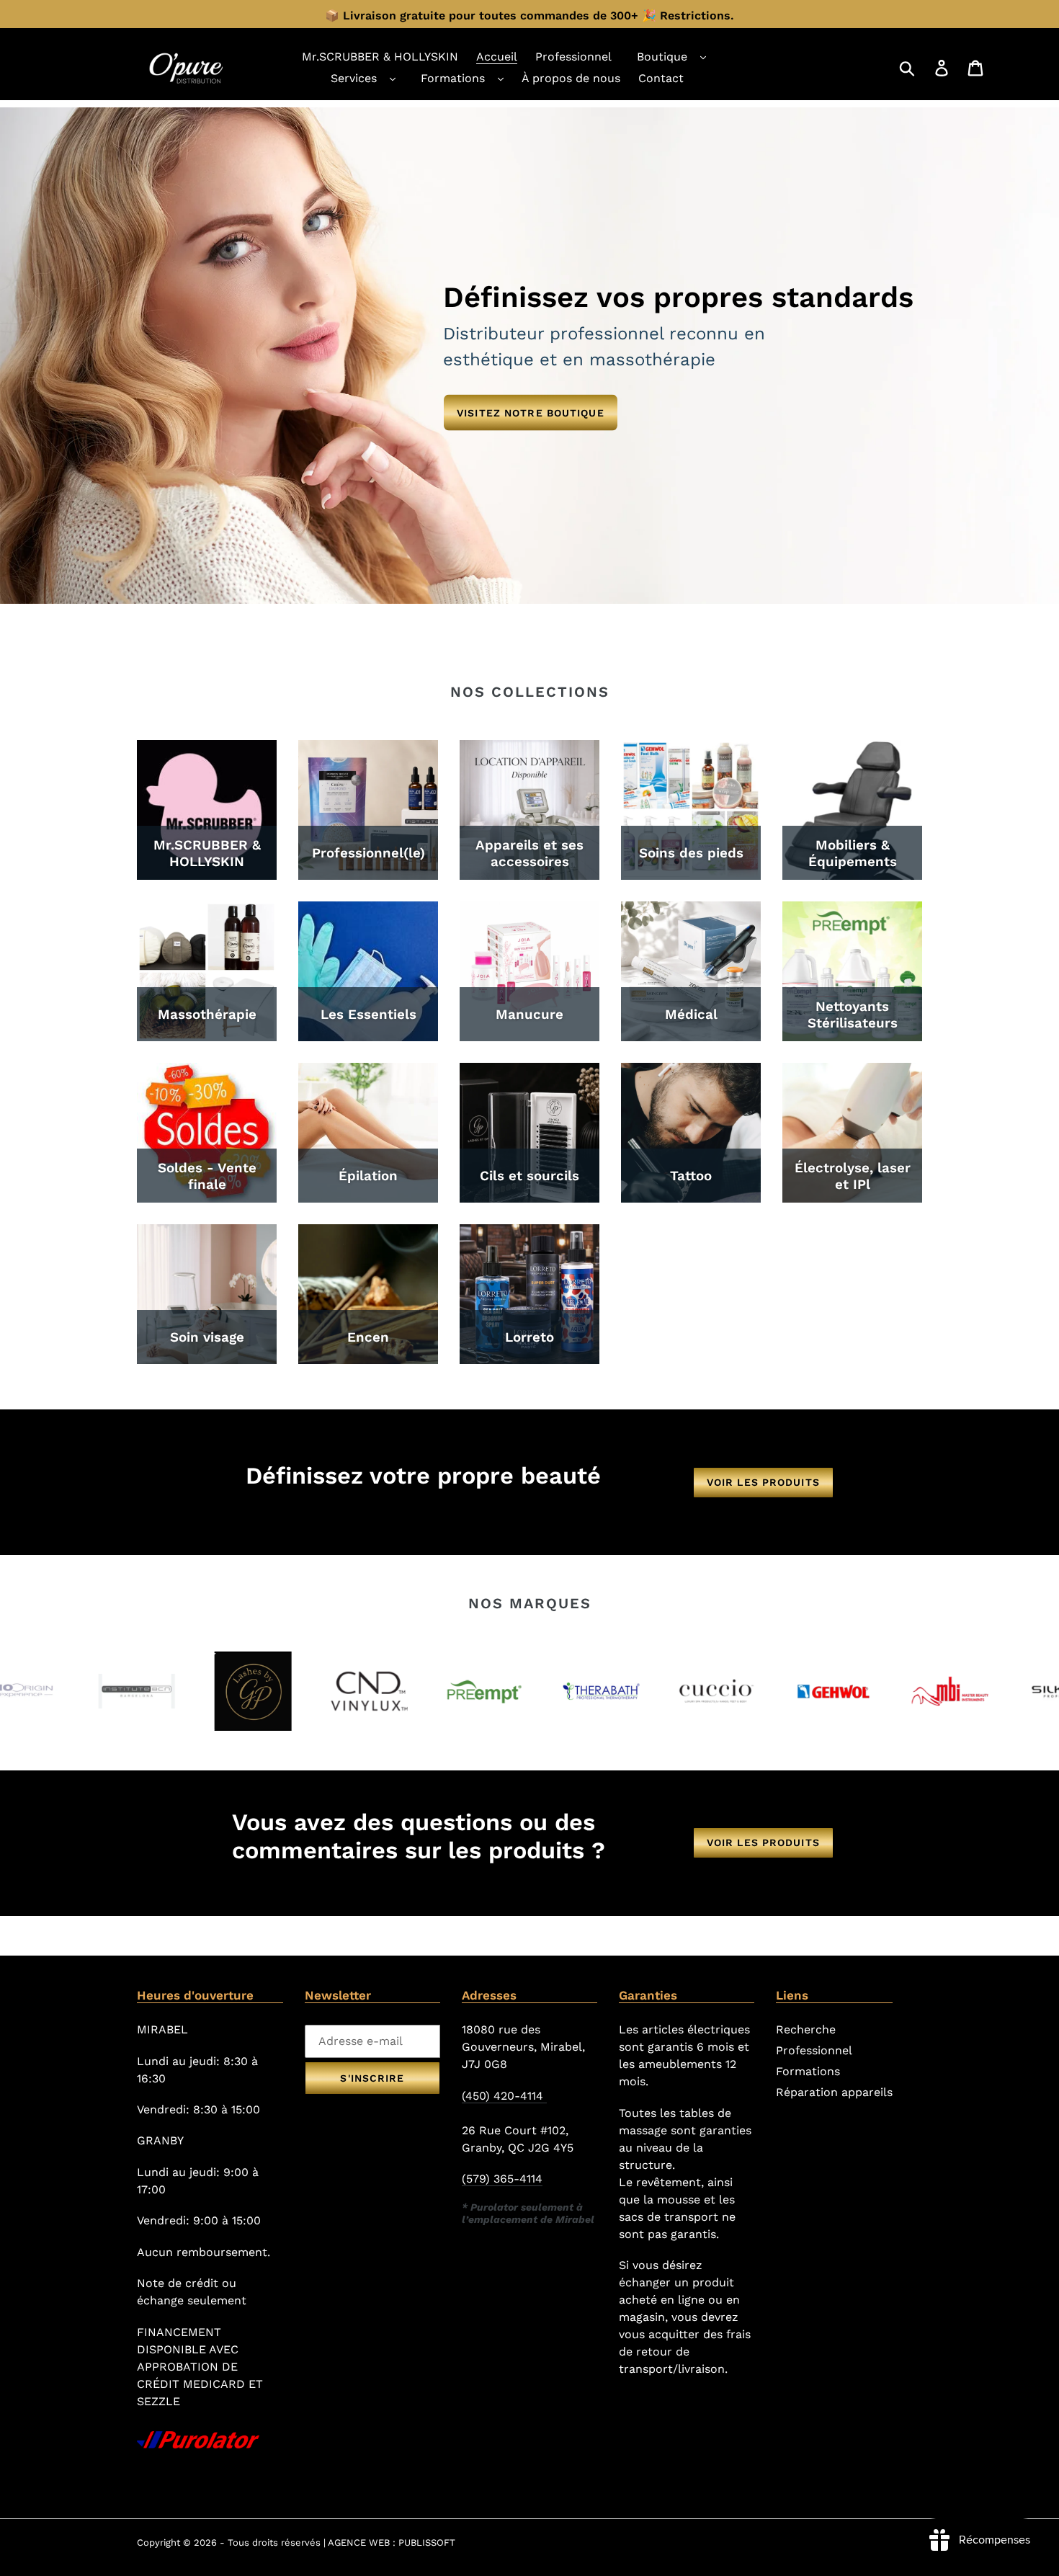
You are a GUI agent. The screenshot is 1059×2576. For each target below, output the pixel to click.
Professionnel (814, 2050)
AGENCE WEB (359, 2542)
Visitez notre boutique (531, 412)
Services (354, 78)
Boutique (662, 57)
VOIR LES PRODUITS (763, 1482)
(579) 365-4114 (502, 2179)
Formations (453, 78)
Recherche (806, 2029)
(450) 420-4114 (504, 2096)
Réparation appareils (834, 2092)
